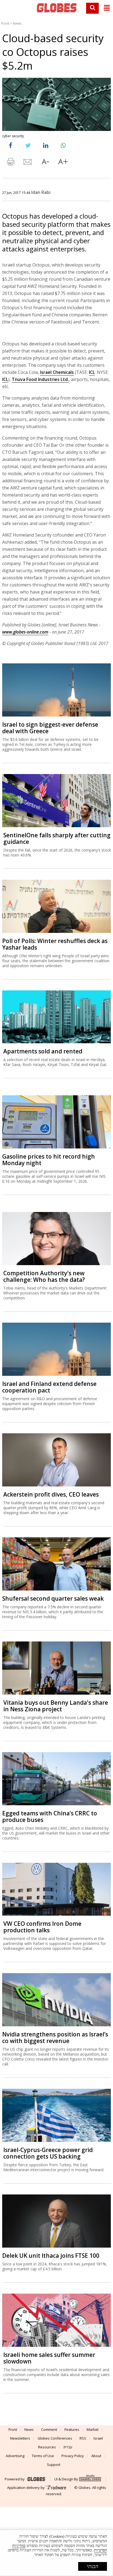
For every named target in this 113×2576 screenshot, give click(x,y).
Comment (49, 2429)
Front (5, 23)
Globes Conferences (55, 2438)
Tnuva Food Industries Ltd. (40, 379)
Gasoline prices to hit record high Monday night (49, 1160)
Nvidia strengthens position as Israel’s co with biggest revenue (55, 2038)
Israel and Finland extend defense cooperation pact (49, 1387)
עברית (68, 2447)
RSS (83, 2438)
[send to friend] (28, 163)
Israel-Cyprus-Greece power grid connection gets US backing (48, 2153)
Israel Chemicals (57, 372)
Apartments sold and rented (43, 1051)
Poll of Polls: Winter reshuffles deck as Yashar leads (55, 944)
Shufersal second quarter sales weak (53, 1598)
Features (72, 2429)
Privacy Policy (73, 2456)
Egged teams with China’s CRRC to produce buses (50, 1816)
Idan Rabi (41, 192)
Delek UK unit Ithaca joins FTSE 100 (51, 2256)
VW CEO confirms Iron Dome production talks (42, 1927)
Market (93, 2429)
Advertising (15, 2456)
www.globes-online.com (25, 632)
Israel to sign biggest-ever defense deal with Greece (50, 728)
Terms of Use (43, 2456)
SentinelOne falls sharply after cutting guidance (57, 838)
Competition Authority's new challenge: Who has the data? (44, 1276)
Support (54, 2465)
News (17, 23)
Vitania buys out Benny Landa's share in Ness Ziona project (56, 1706)
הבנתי (93, 2566)
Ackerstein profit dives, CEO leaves (51, 1494)
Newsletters (20, 2438)
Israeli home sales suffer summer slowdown (49, 2358)
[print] (10, 163)
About (96, 2456)
